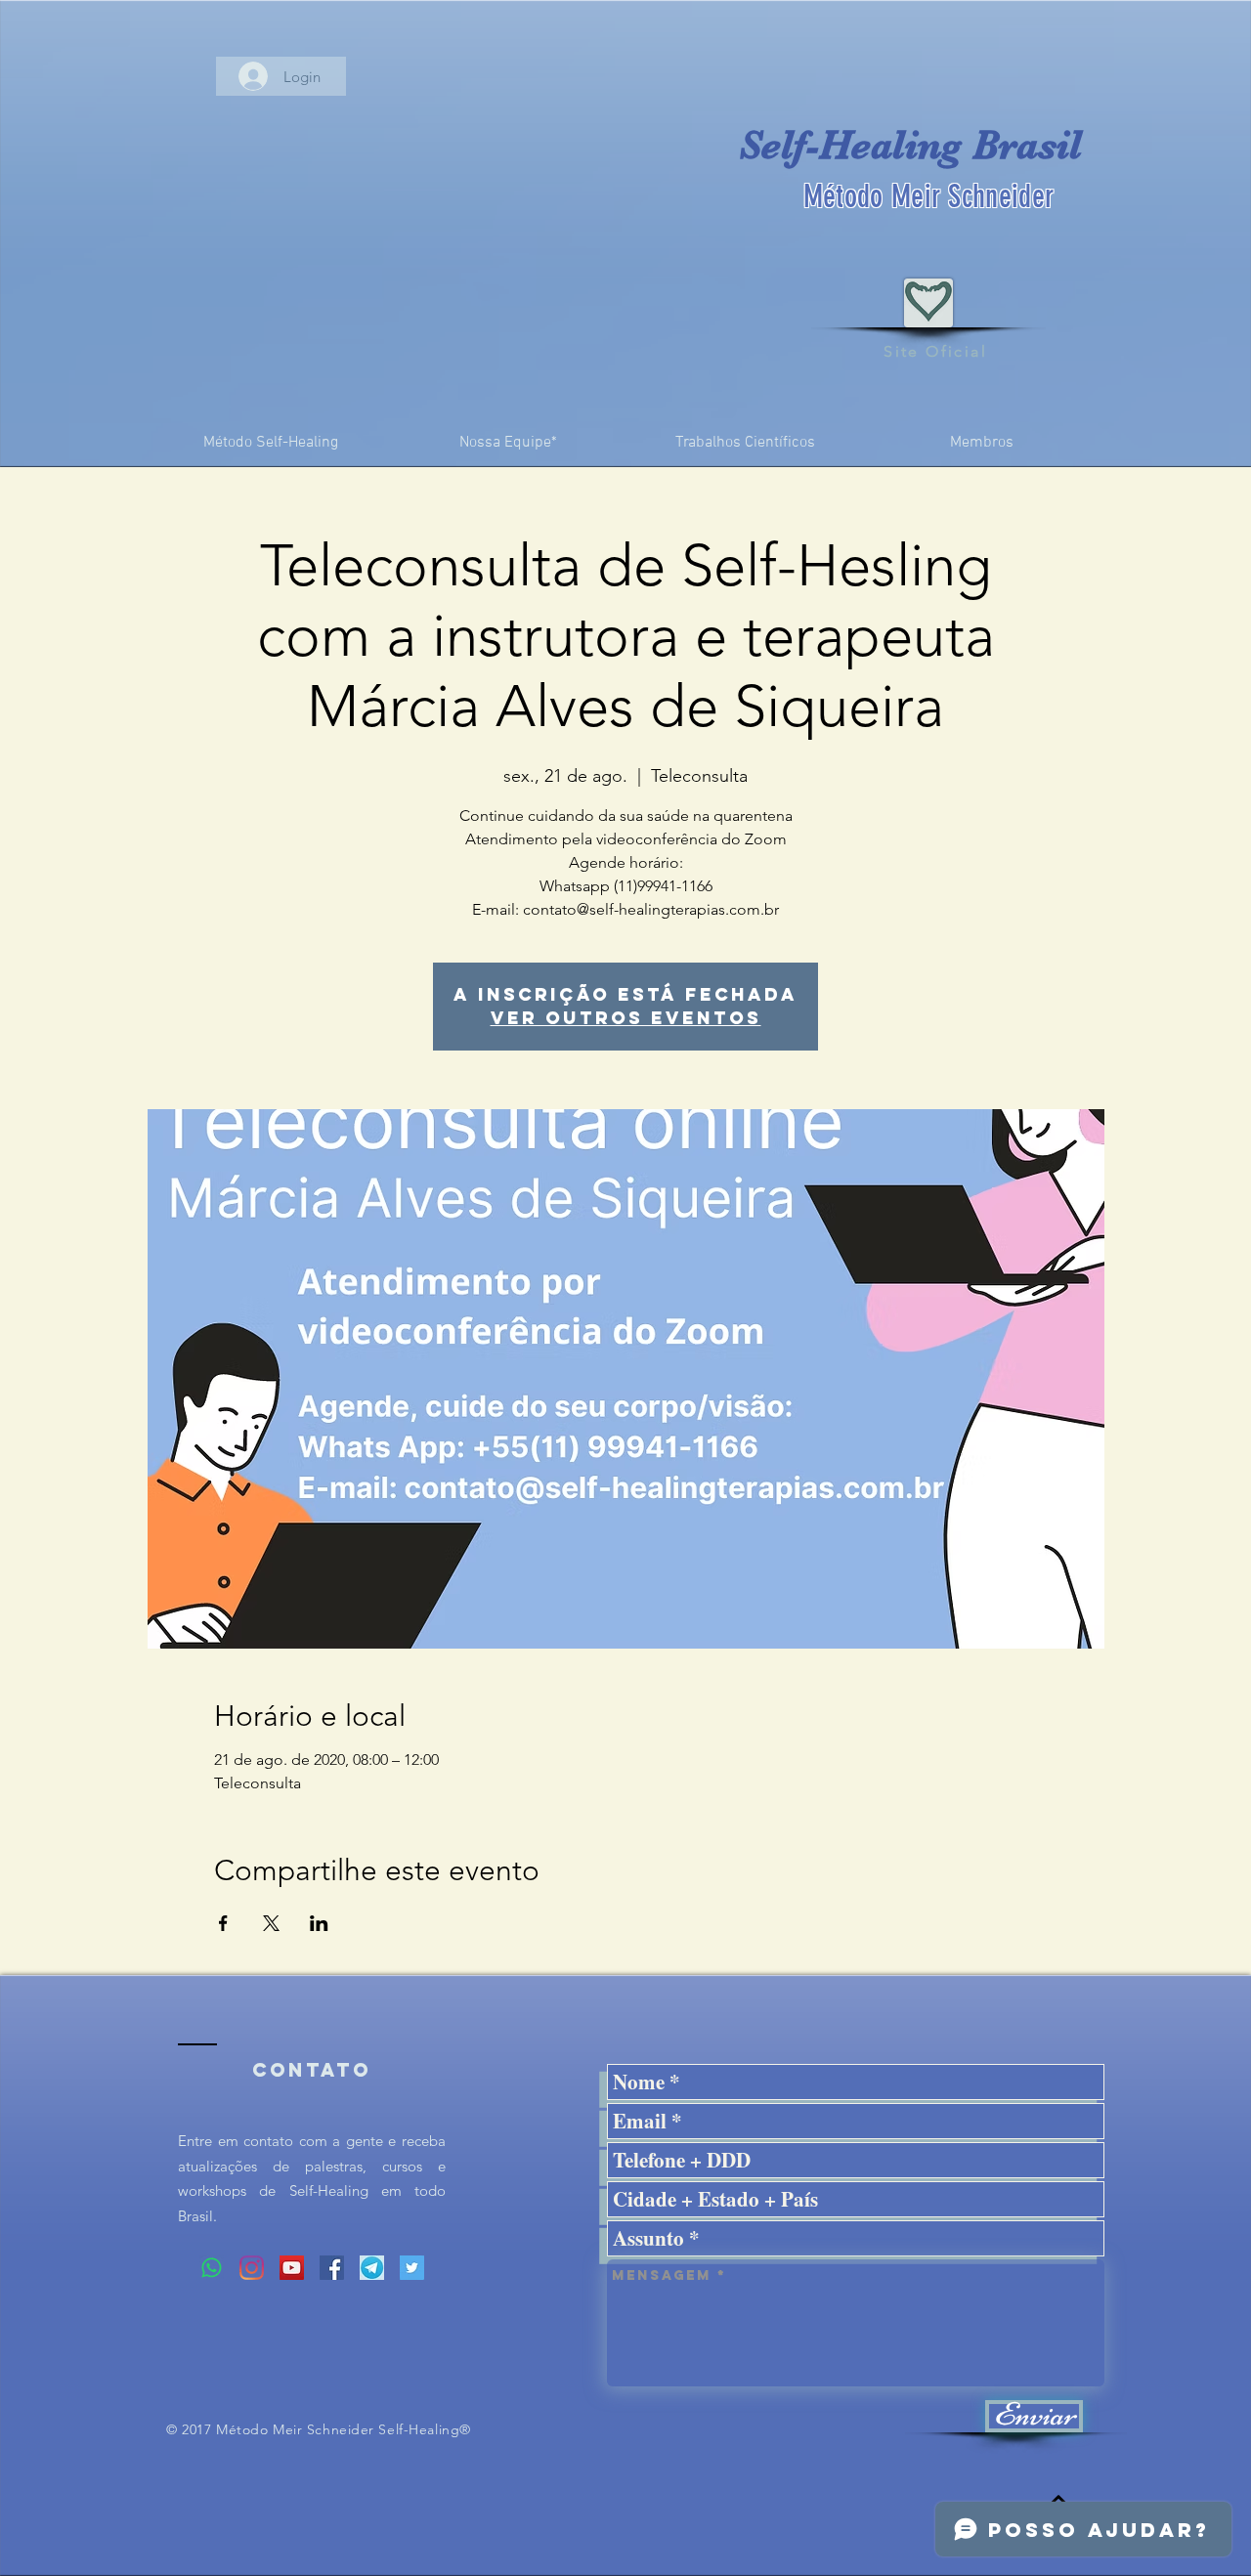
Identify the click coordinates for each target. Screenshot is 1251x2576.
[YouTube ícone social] (292, 2268)
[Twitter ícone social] (412, 2268)
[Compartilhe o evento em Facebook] (223, 1923)
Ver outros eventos (626, 1018)
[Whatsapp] (212, 2268)
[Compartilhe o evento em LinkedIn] (319, 1923)
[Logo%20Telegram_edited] (372, 2268)
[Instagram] (252, 2268)
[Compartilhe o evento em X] (271, 1923)
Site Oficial (935, 351)
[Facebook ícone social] (332, 2268)
